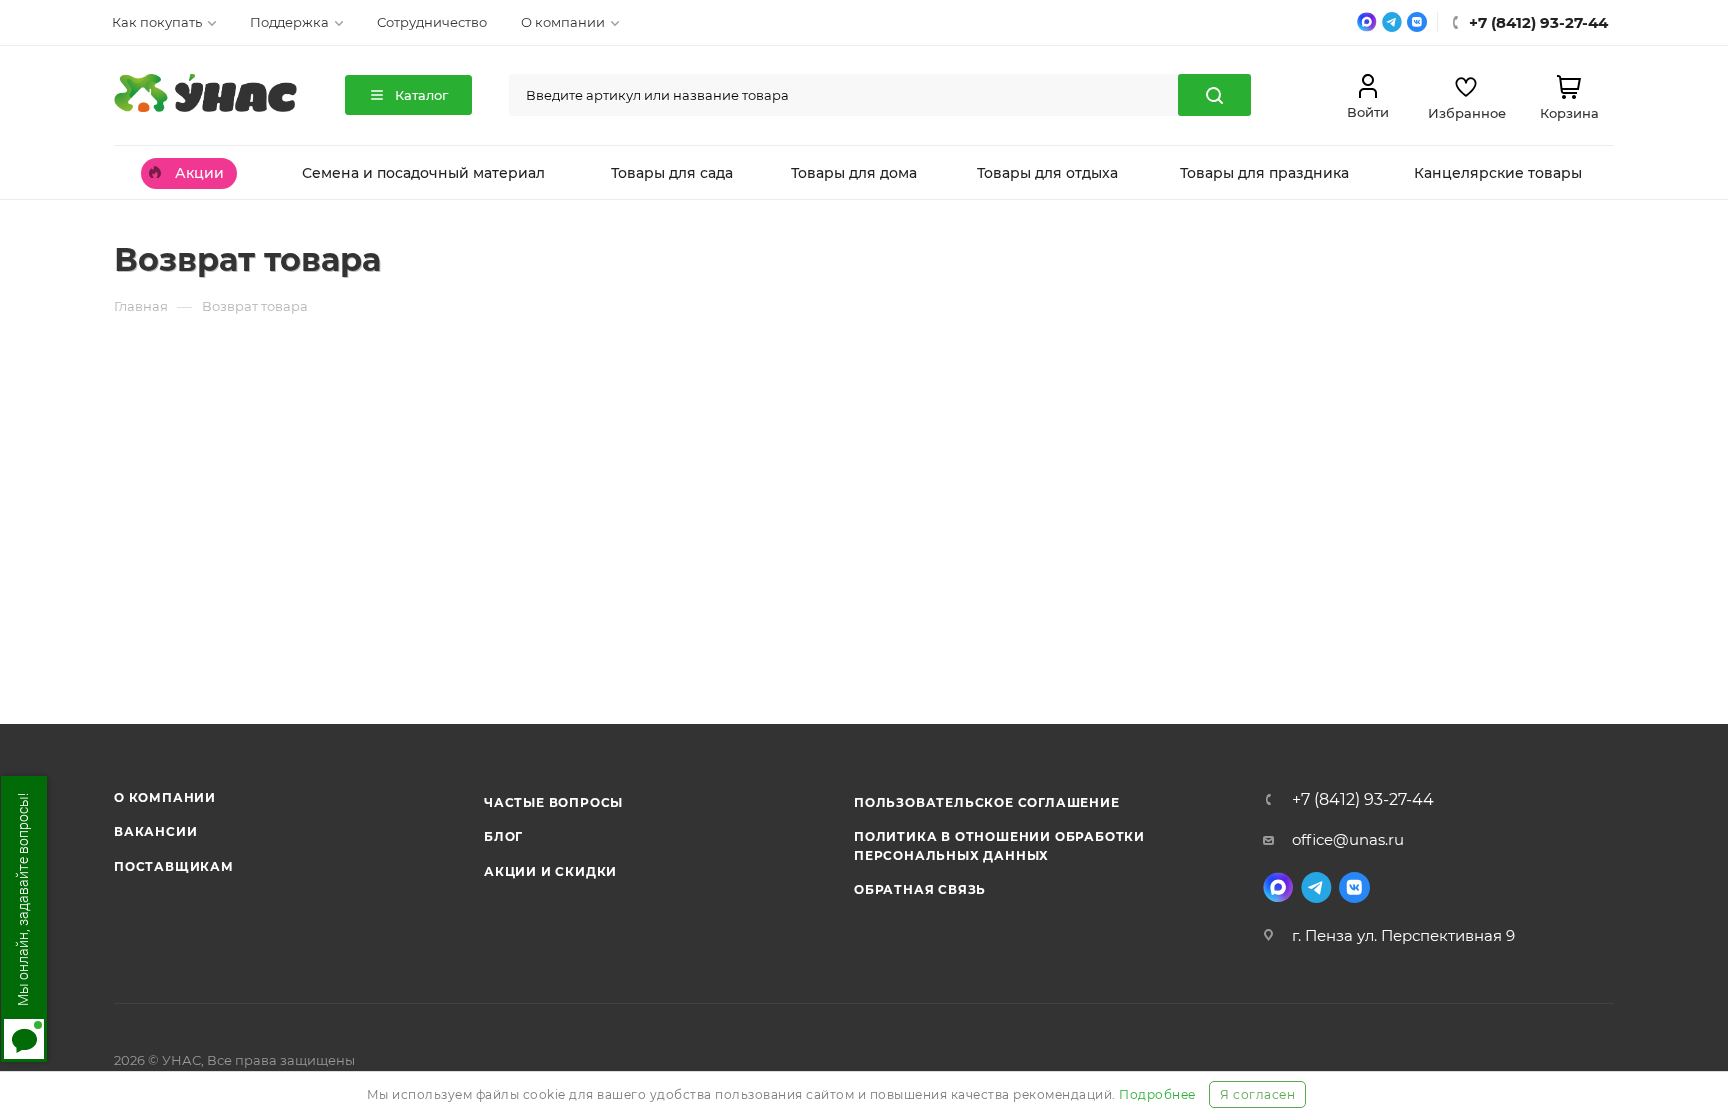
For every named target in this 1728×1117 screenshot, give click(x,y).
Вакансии (155, 831)
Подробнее (1157, 1094)
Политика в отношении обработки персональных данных (999, 845)
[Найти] (1214, 95)
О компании (165, 797)
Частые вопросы (553, 802)
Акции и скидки (550, 871)
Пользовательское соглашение (987, 802)
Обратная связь (920, 889)
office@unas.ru (1348, 839)
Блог (503, 836)
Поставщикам (174, 866)
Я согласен (1257, 1094)
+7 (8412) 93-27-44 (1363, 800)
